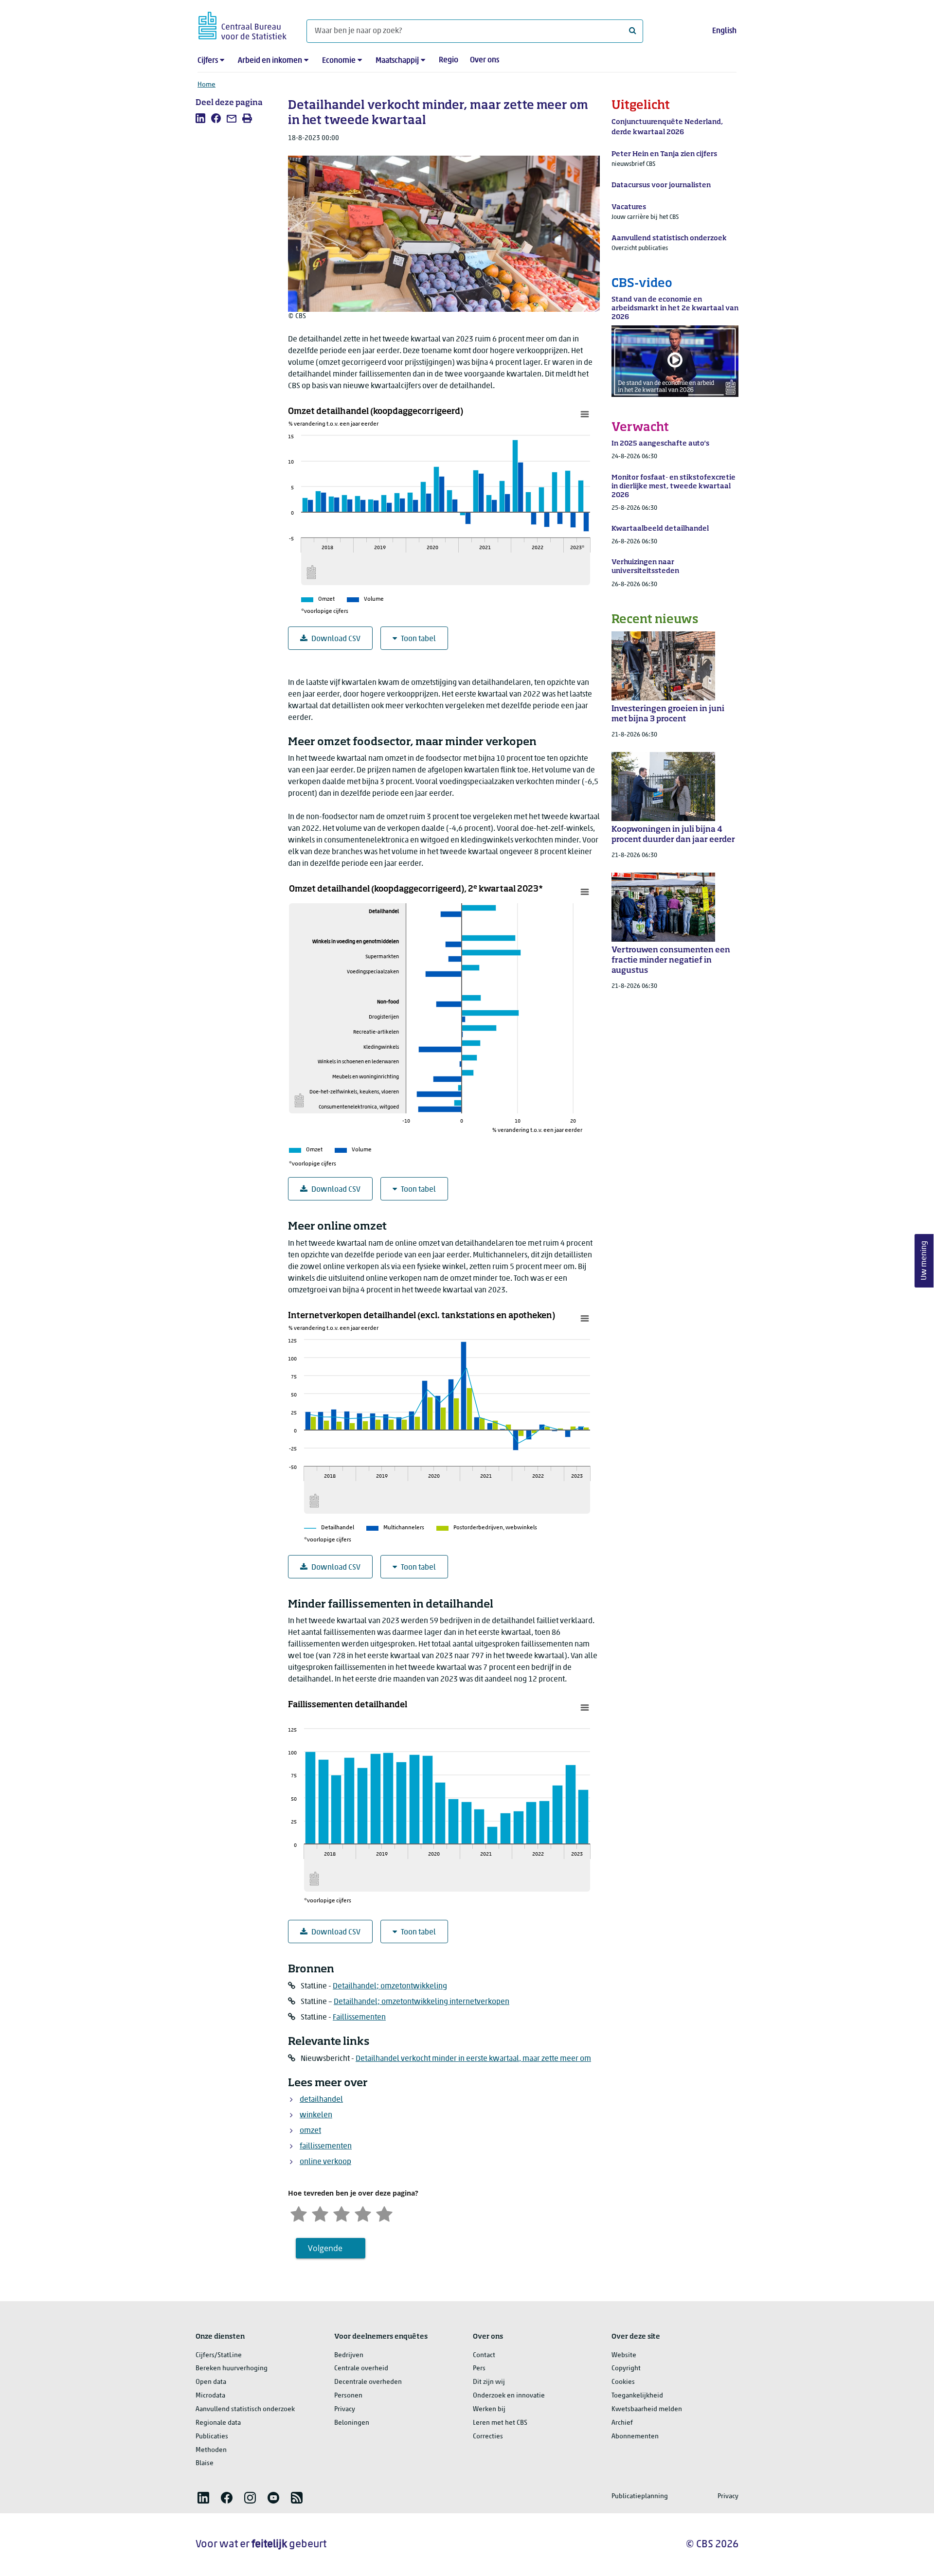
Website (624, 2355)
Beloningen (352, 2423)
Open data (211, 2382)
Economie (339, 61)
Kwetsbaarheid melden (647, 2409)
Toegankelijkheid (637, 2396)
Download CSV (336, 639)
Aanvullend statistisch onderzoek (245, 2409)
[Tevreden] (363, 2213)
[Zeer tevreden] (384, 2213)
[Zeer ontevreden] (299, 2213)
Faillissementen (359, 2018)
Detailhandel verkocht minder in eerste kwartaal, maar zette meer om (473, 2059)
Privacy (345, 2409)
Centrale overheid (361, 2369)
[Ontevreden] (320, 2213)
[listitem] (200, 118)
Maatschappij (397, 61)
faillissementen (326, 2147)
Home (207, 85)
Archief (622, 2423)
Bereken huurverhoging (232, 2369)
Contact (484, 2355)
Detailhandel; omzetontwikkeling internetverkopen (422, 2002)
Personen (348, 2396)
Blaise (205, 2463)
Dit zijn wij (489, 2382)
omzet (310, 2131)
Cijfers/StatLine (219, 2355)
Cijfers (208, 61)
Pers (479, 2369)
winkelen (316, 2115)
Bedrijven (349, 2355)
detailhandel (321, 2100)
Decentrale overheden (368, 2382)
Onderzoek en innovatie (509, 2396)
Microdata (210, 2396)
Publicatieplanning (640, 2496)
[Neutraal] (341, 2213)
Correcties (488, 2437)
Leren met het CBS (500, 2423)
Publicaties (212, 2437)
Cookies (623, 2382)
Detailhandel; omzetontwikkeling (390, 1986)
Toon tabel (418, 639)
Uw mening (924, 1261)
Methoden (211, 2450)
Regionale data (218, 2423)
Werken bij (489, 2409)
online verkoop (325, 2162)
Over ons (485, 60)
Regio (449, 60)
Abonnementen (635, 2437)
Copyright (626, 2369)
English (724, 31)
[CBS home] (242, 24)
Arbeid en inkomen (270, 61)
